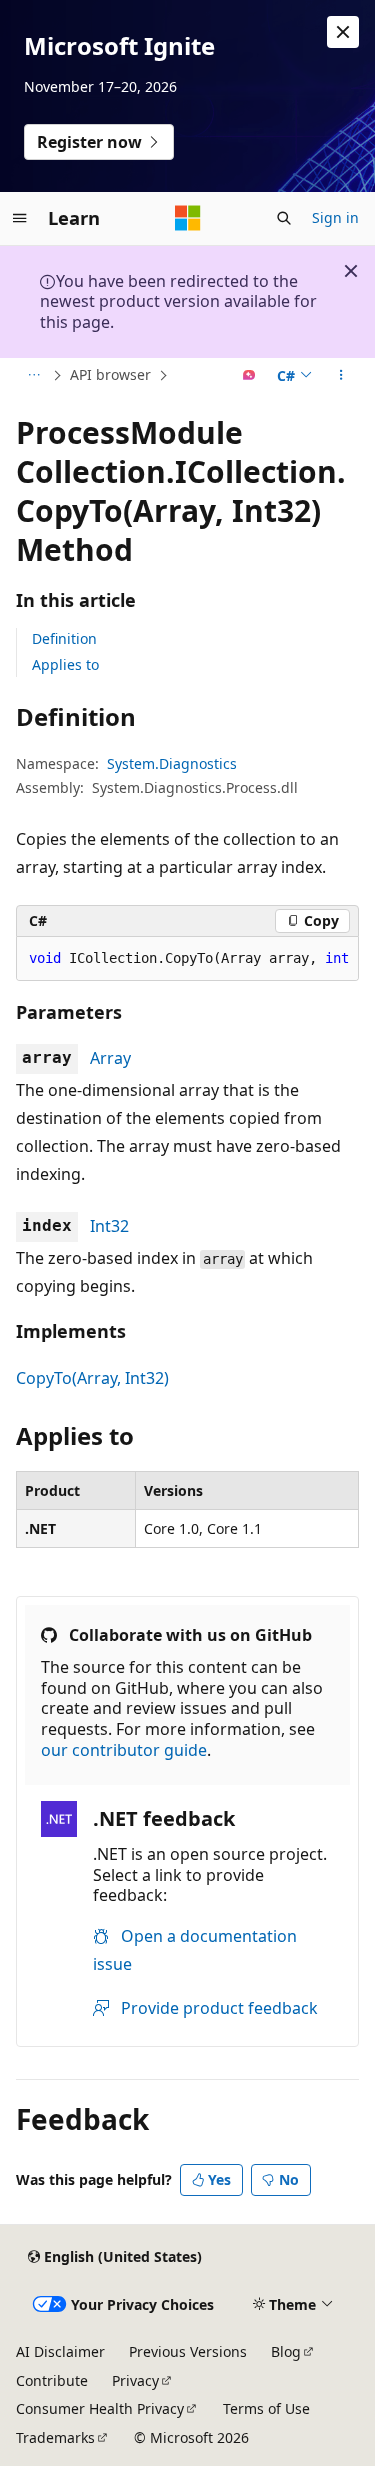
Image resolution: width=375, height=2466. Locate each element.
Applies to (65, 664)
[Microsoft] (188, 218)
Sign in (335, 217)
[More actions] (341, 376)
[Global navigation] (20, 218)
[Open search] (284, 218)
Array (110, 1058)
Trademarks (55, 2437)
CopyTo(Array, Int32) (92, 1378)
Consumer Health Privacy (100, 2408)
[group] (187, 959)
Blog (286, 2351)
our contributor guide (124, 1750)
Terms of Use (266, 2408)
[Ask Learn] (249, 376)
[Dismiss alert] (343, 32)
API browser (110, 374)
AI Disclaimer (60, 2351)
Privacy (135, 2380)
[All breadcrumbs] (33, 376)
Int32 (109, 1226)
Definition (64, 638)
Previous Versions (188, 2351)
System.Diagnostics (172, 763)
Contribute (52, 2380)
